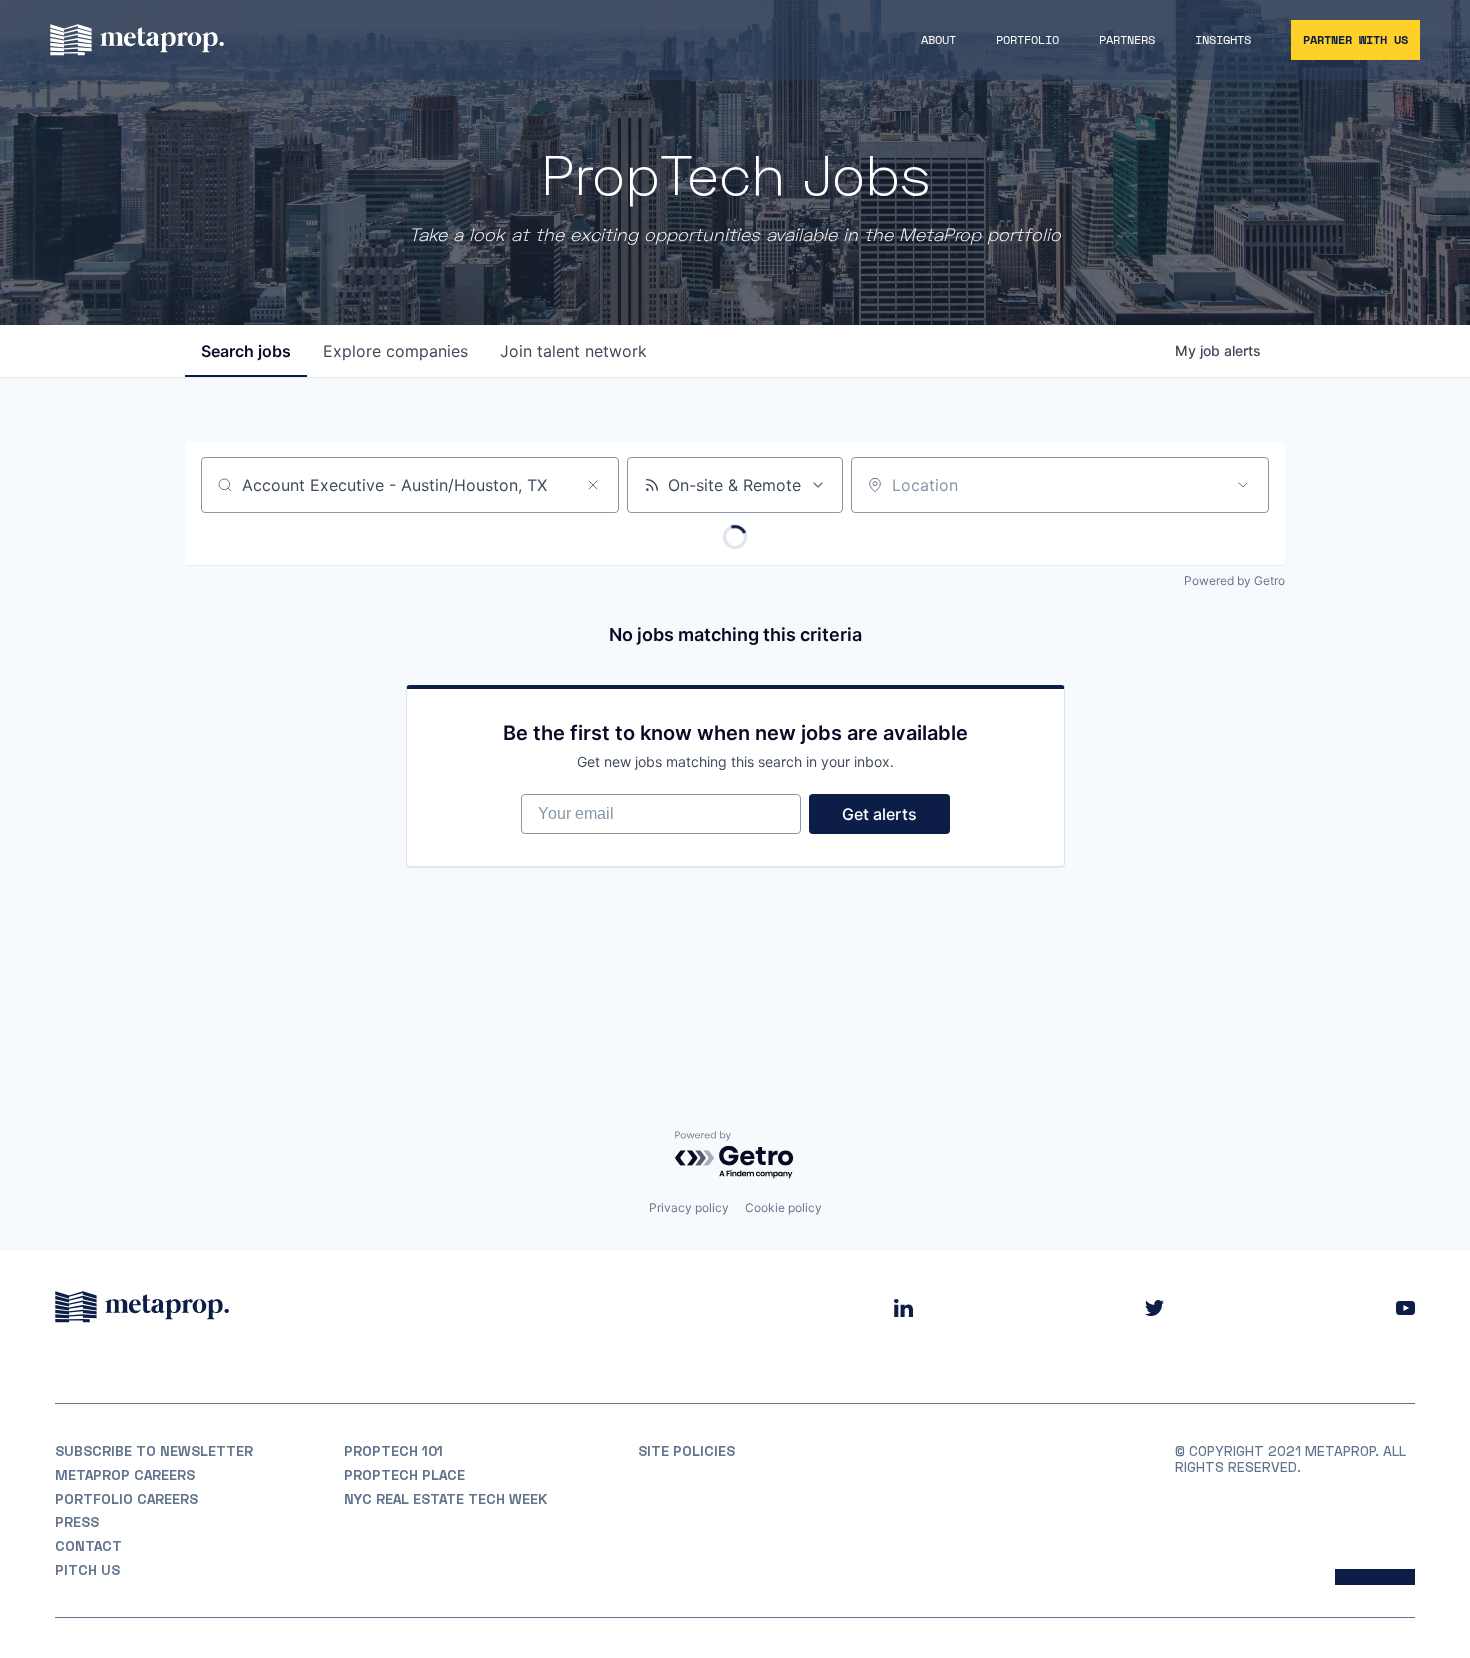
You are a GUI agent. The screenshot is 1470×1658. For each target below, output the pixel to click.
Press (77, 1522)
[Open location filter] (1243, 485)
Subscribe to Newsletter (154, 1451)
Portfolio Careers (126, 1499)
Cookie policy (783, 1207)
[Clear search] (593, 485)
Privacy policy (689, 1207)
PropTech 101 (393, 1451)
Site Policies (686, 1451)
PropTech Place (404, 1475)
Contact (88, 1546)
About (938, 39)
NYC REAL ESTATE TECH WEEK (445, 1499)
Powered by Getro (1234, 580)
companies (395, 351)
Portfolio (1027, 39)
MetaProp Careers (125, 1475)
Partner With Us (1355, 39)
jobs (246, 351)
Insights (1223, 39)
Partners (1127, 39)
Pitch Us (87, 1570)
